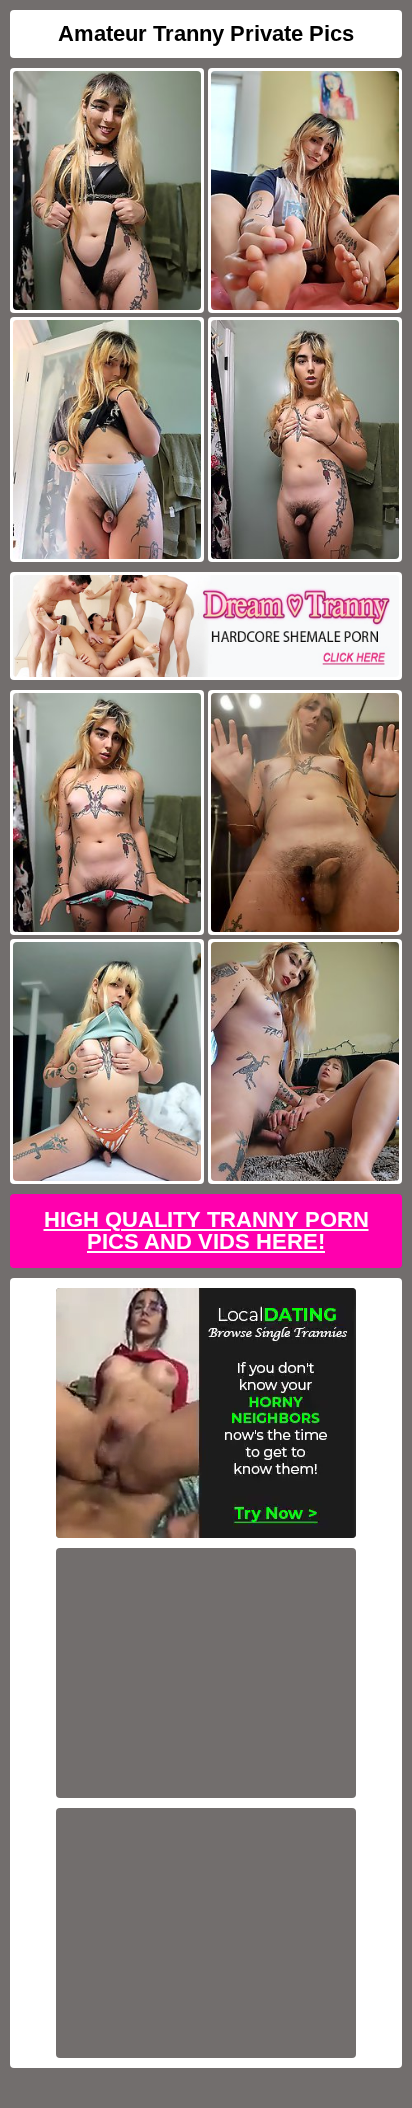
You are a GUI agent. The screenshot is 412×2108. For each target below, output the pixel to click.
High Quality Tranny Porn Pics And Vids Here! (206, 1230)
